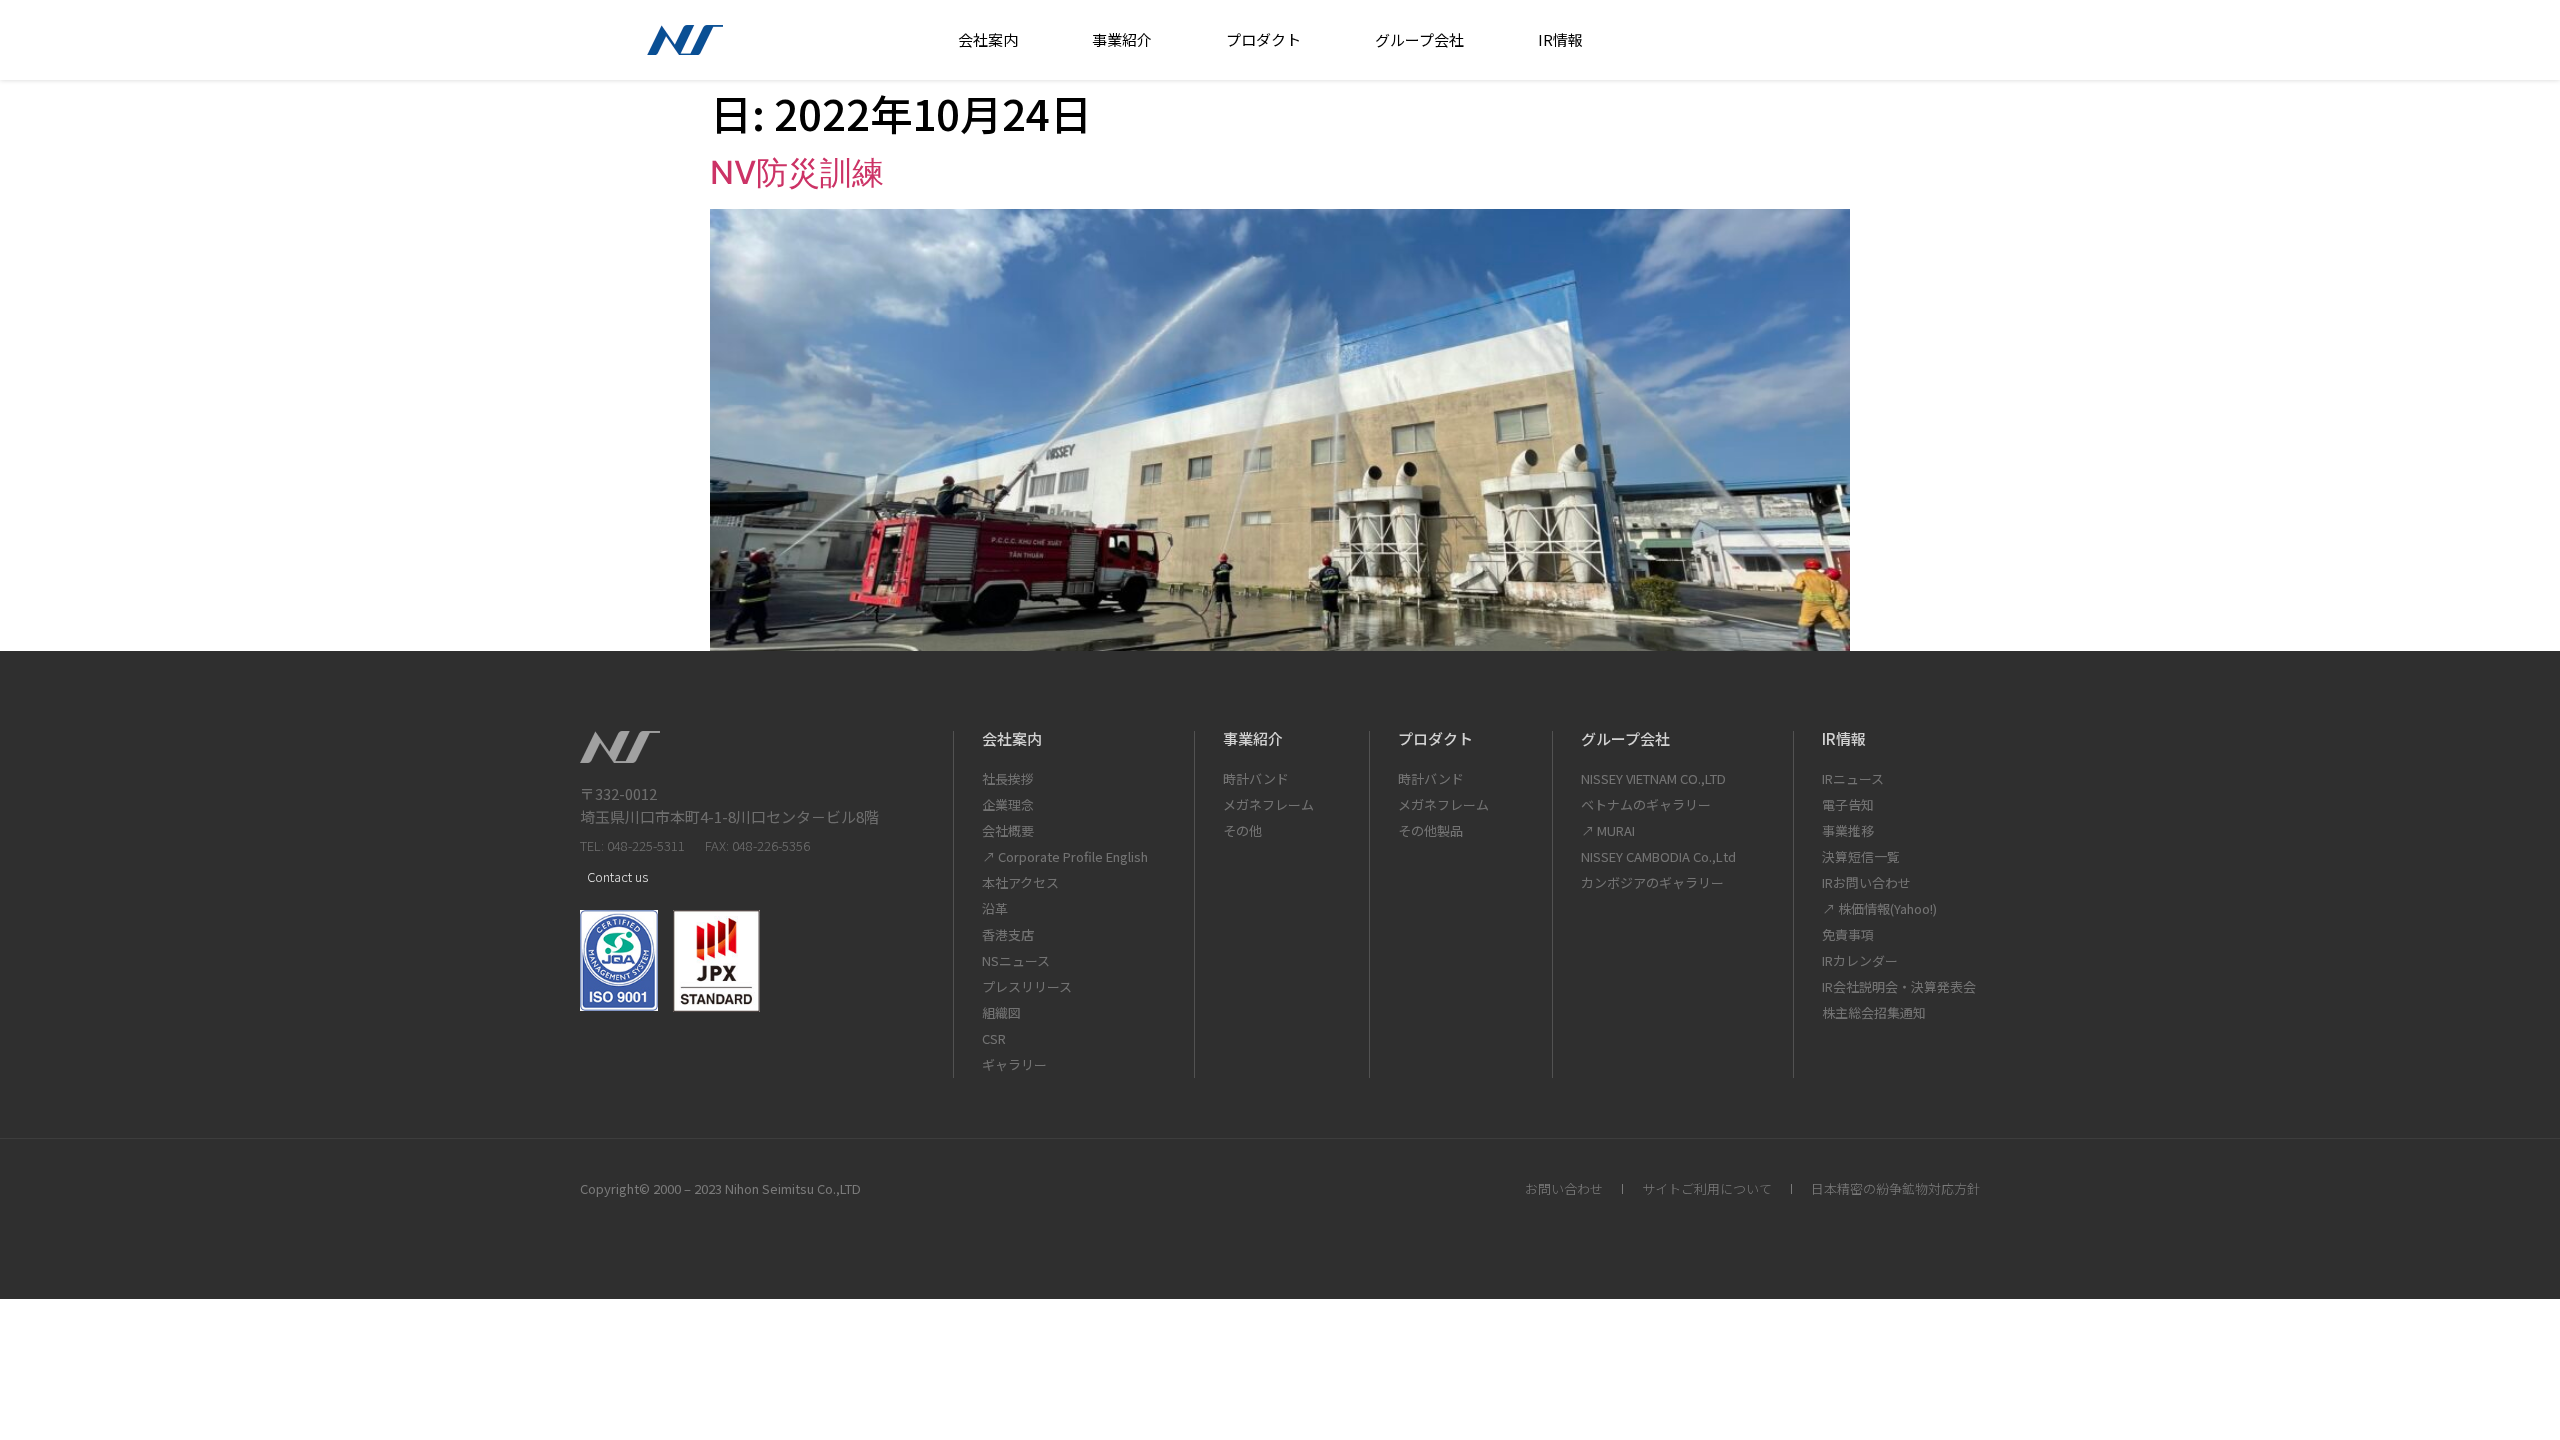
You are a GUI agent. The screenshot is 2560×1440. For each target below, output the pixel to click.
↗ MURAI (1608, 830)
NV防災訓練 (797, 172)
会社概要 (1008, 830)
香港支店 (1008, 934)
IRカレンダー (1860, 960)
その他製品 (1430, 830)
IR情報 (1560, 39)
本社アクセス (1020, 882)
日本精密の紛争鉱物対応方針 (1895, 1188)
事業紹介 (1122, 39)
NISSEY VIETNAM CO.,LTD (1653, 778)
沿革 (995, 908)
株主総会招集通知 (1874, 1012)
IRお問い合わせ (1866, 882)
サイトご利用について (1707, 1188)
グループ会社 (1419, 39)
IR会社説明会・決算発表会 (1899, 986)
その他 (1242, 830)
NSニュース (1016, 960)
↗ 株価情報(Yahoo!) (1879, 908)
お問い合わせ (1564, 1188)
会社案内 (988, 39)
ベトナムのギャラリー (1646, 804)
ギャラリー (1014, 1064)
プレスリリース (1027, 986)
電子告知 (1848, 804)
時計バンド (1256, 778)
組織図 (1001, 1012)
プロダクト (1263, 39)
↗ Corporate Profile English (1065, 856)
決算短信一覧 (1861, 856)
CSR (994, 1038)
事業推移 (1848, 830)
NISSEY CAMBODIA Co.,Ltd (1658, 856)
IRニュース (1853, 778)
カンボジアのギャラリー (1652, 882)
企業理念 (1008, 804)
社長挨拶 (1008, 778)
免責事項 (1848, 934)
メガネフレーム (1268, 804)
